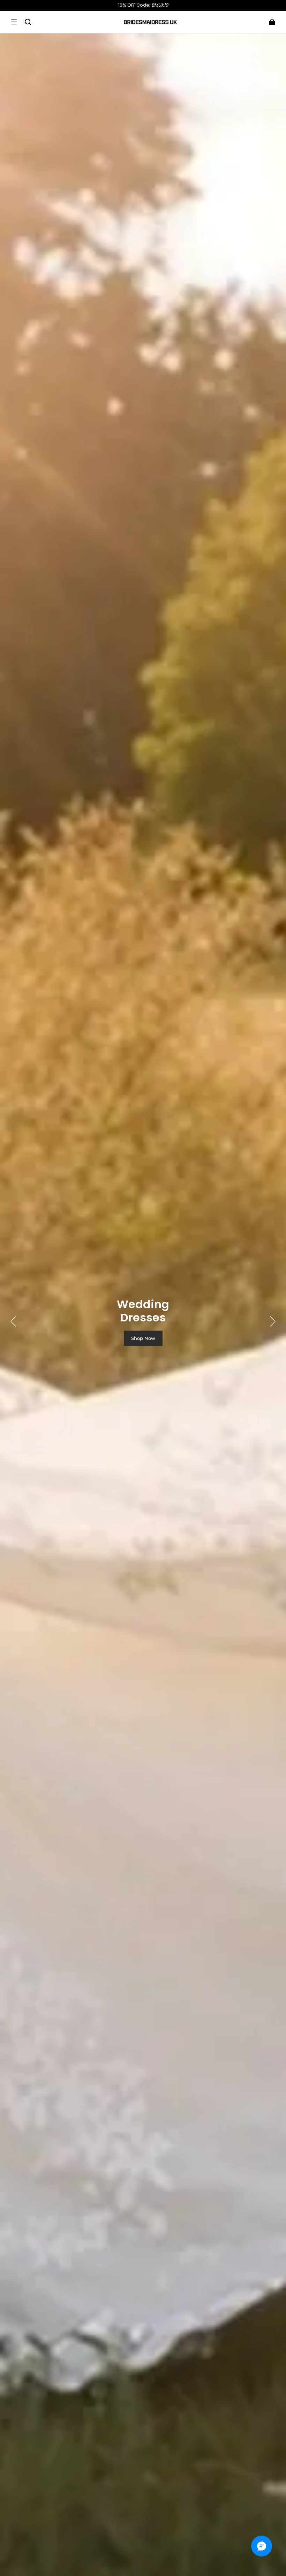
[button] (14, 22)
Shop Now (143, 1338)
